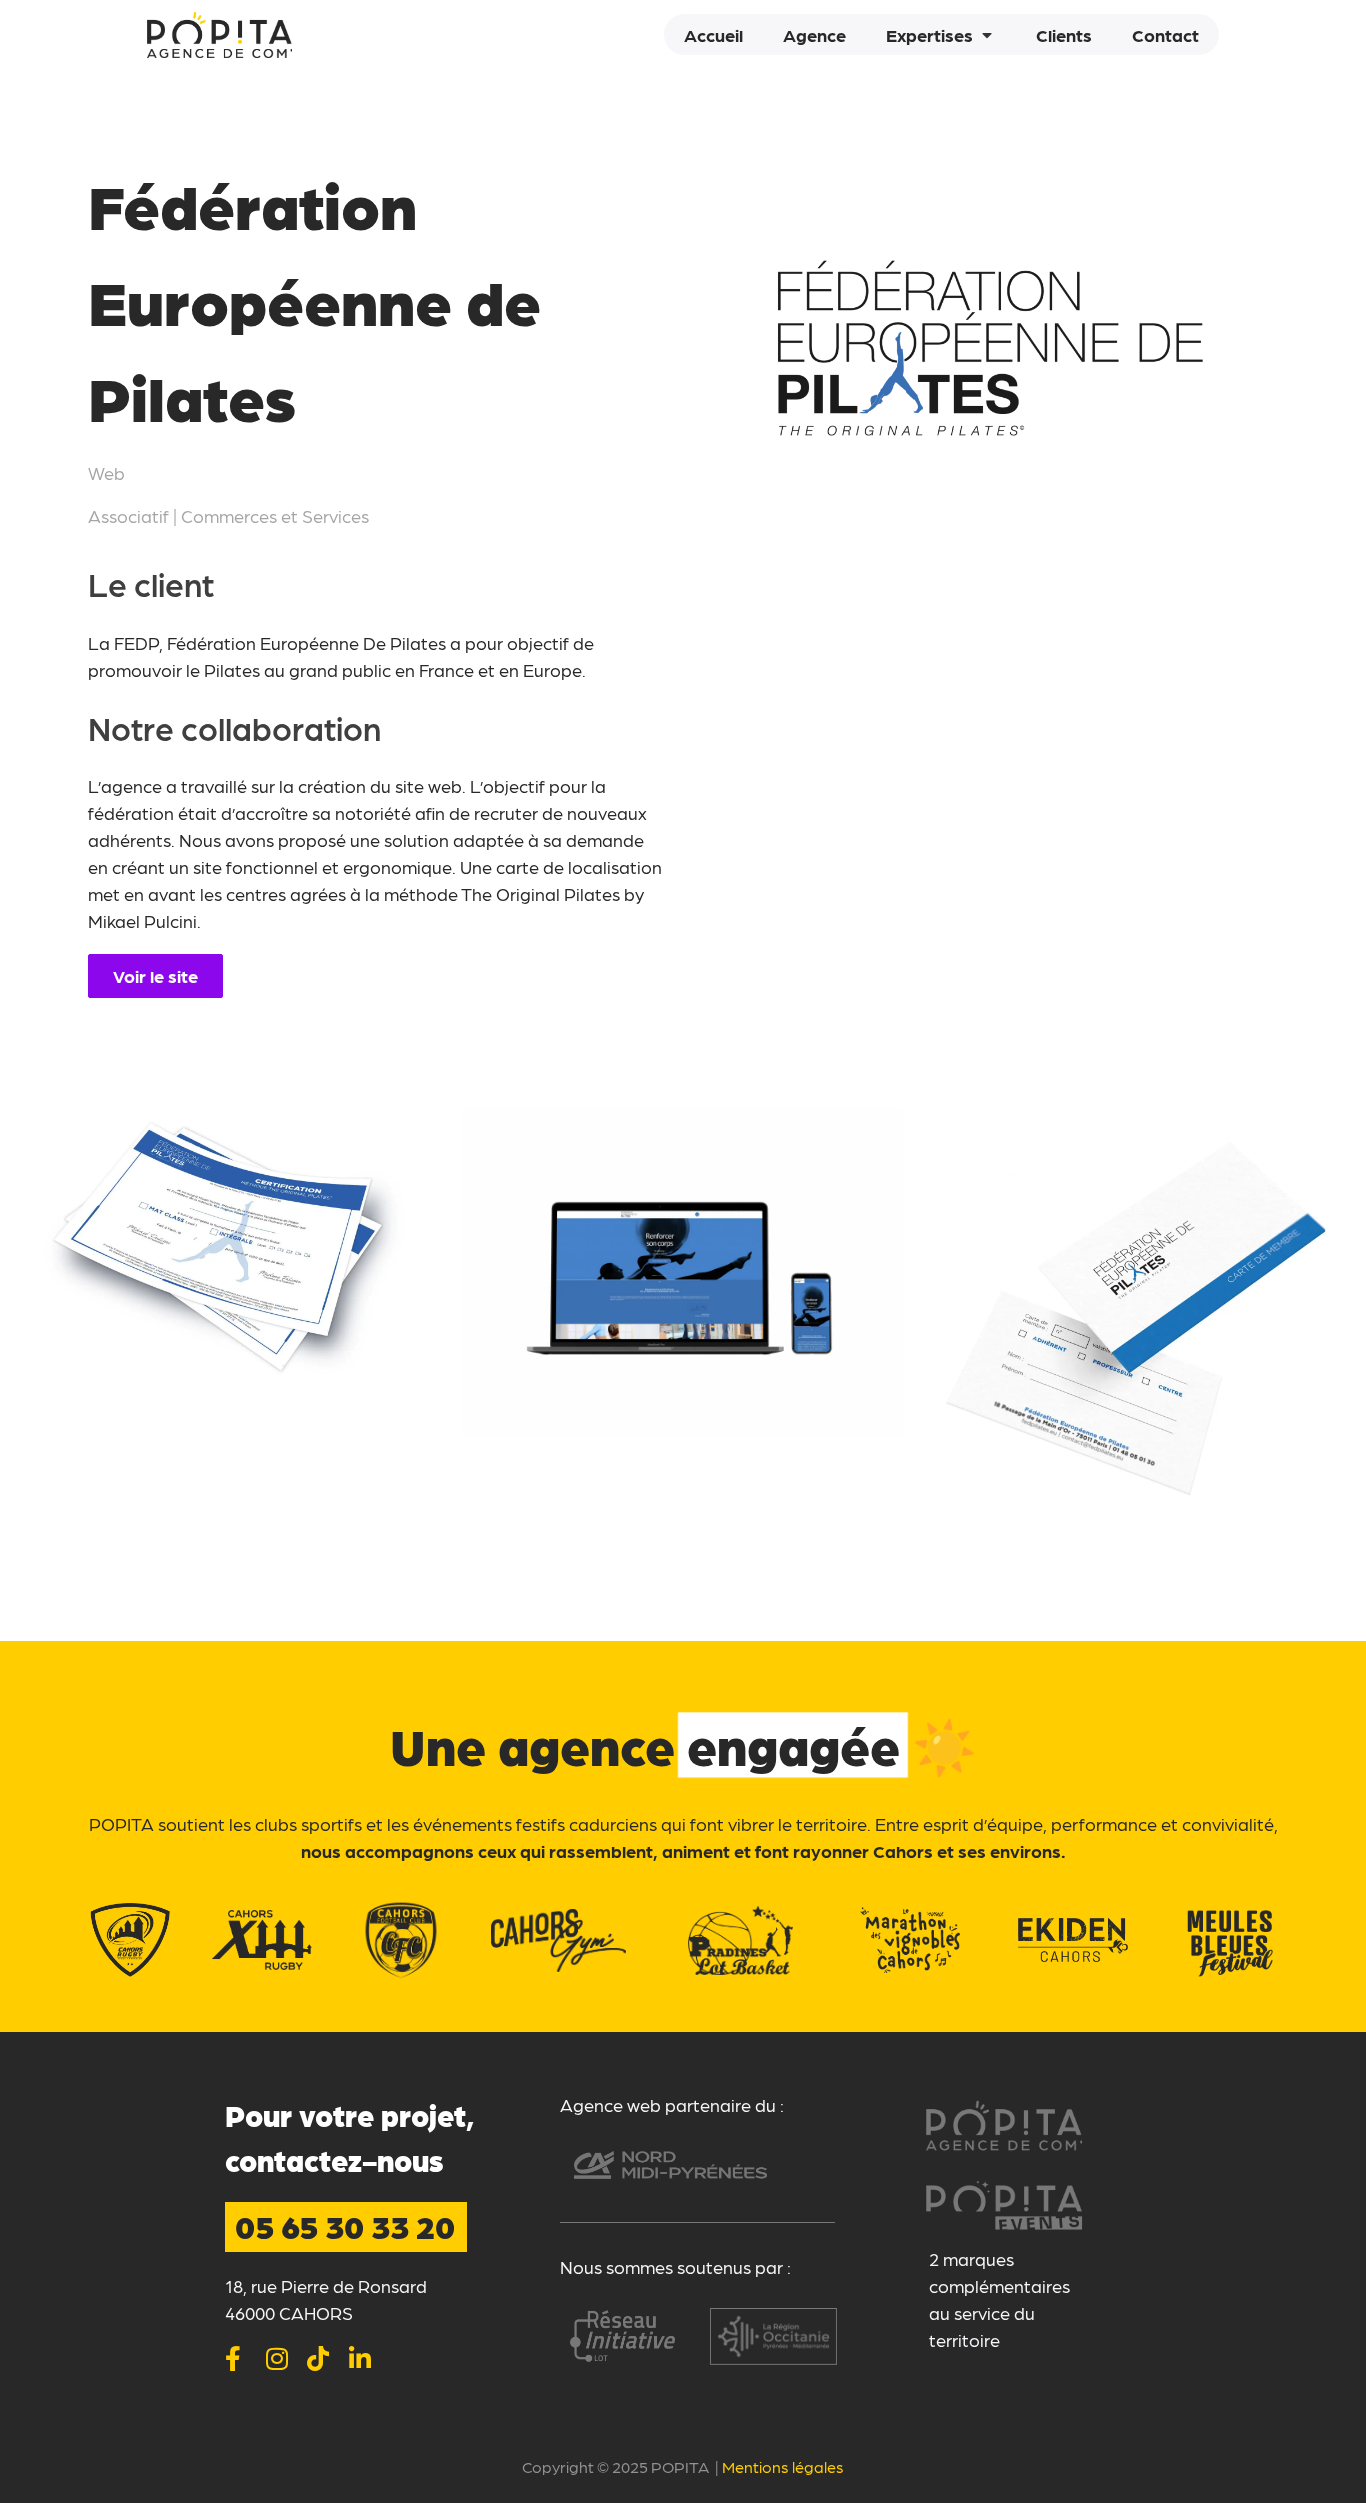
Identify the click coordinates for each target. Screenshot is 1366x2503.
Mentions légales (783, 2466)
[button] (941, 34)
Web (106, 472)
